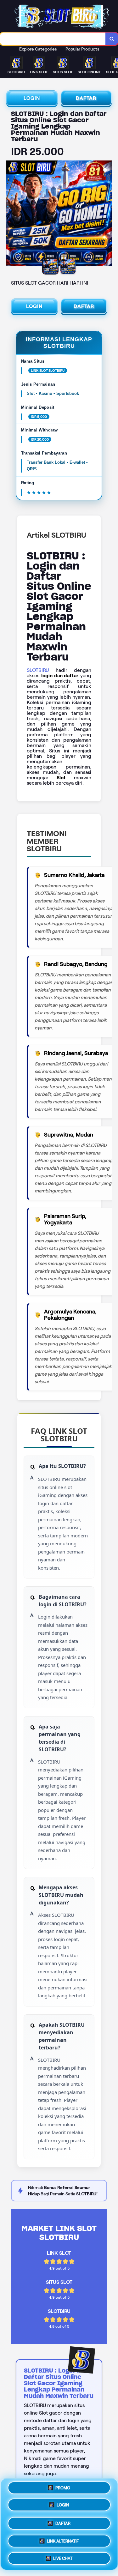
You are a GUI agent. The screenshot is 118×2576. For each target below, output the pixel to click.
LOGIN (32, 98)
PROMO (63, 2490)
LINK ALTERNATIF (63, 2539)
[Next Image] (107, 214)
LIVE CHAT (63, 2556)
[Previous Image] (11, 214)
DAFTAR (86, 98)
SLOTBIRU (38, 670)
